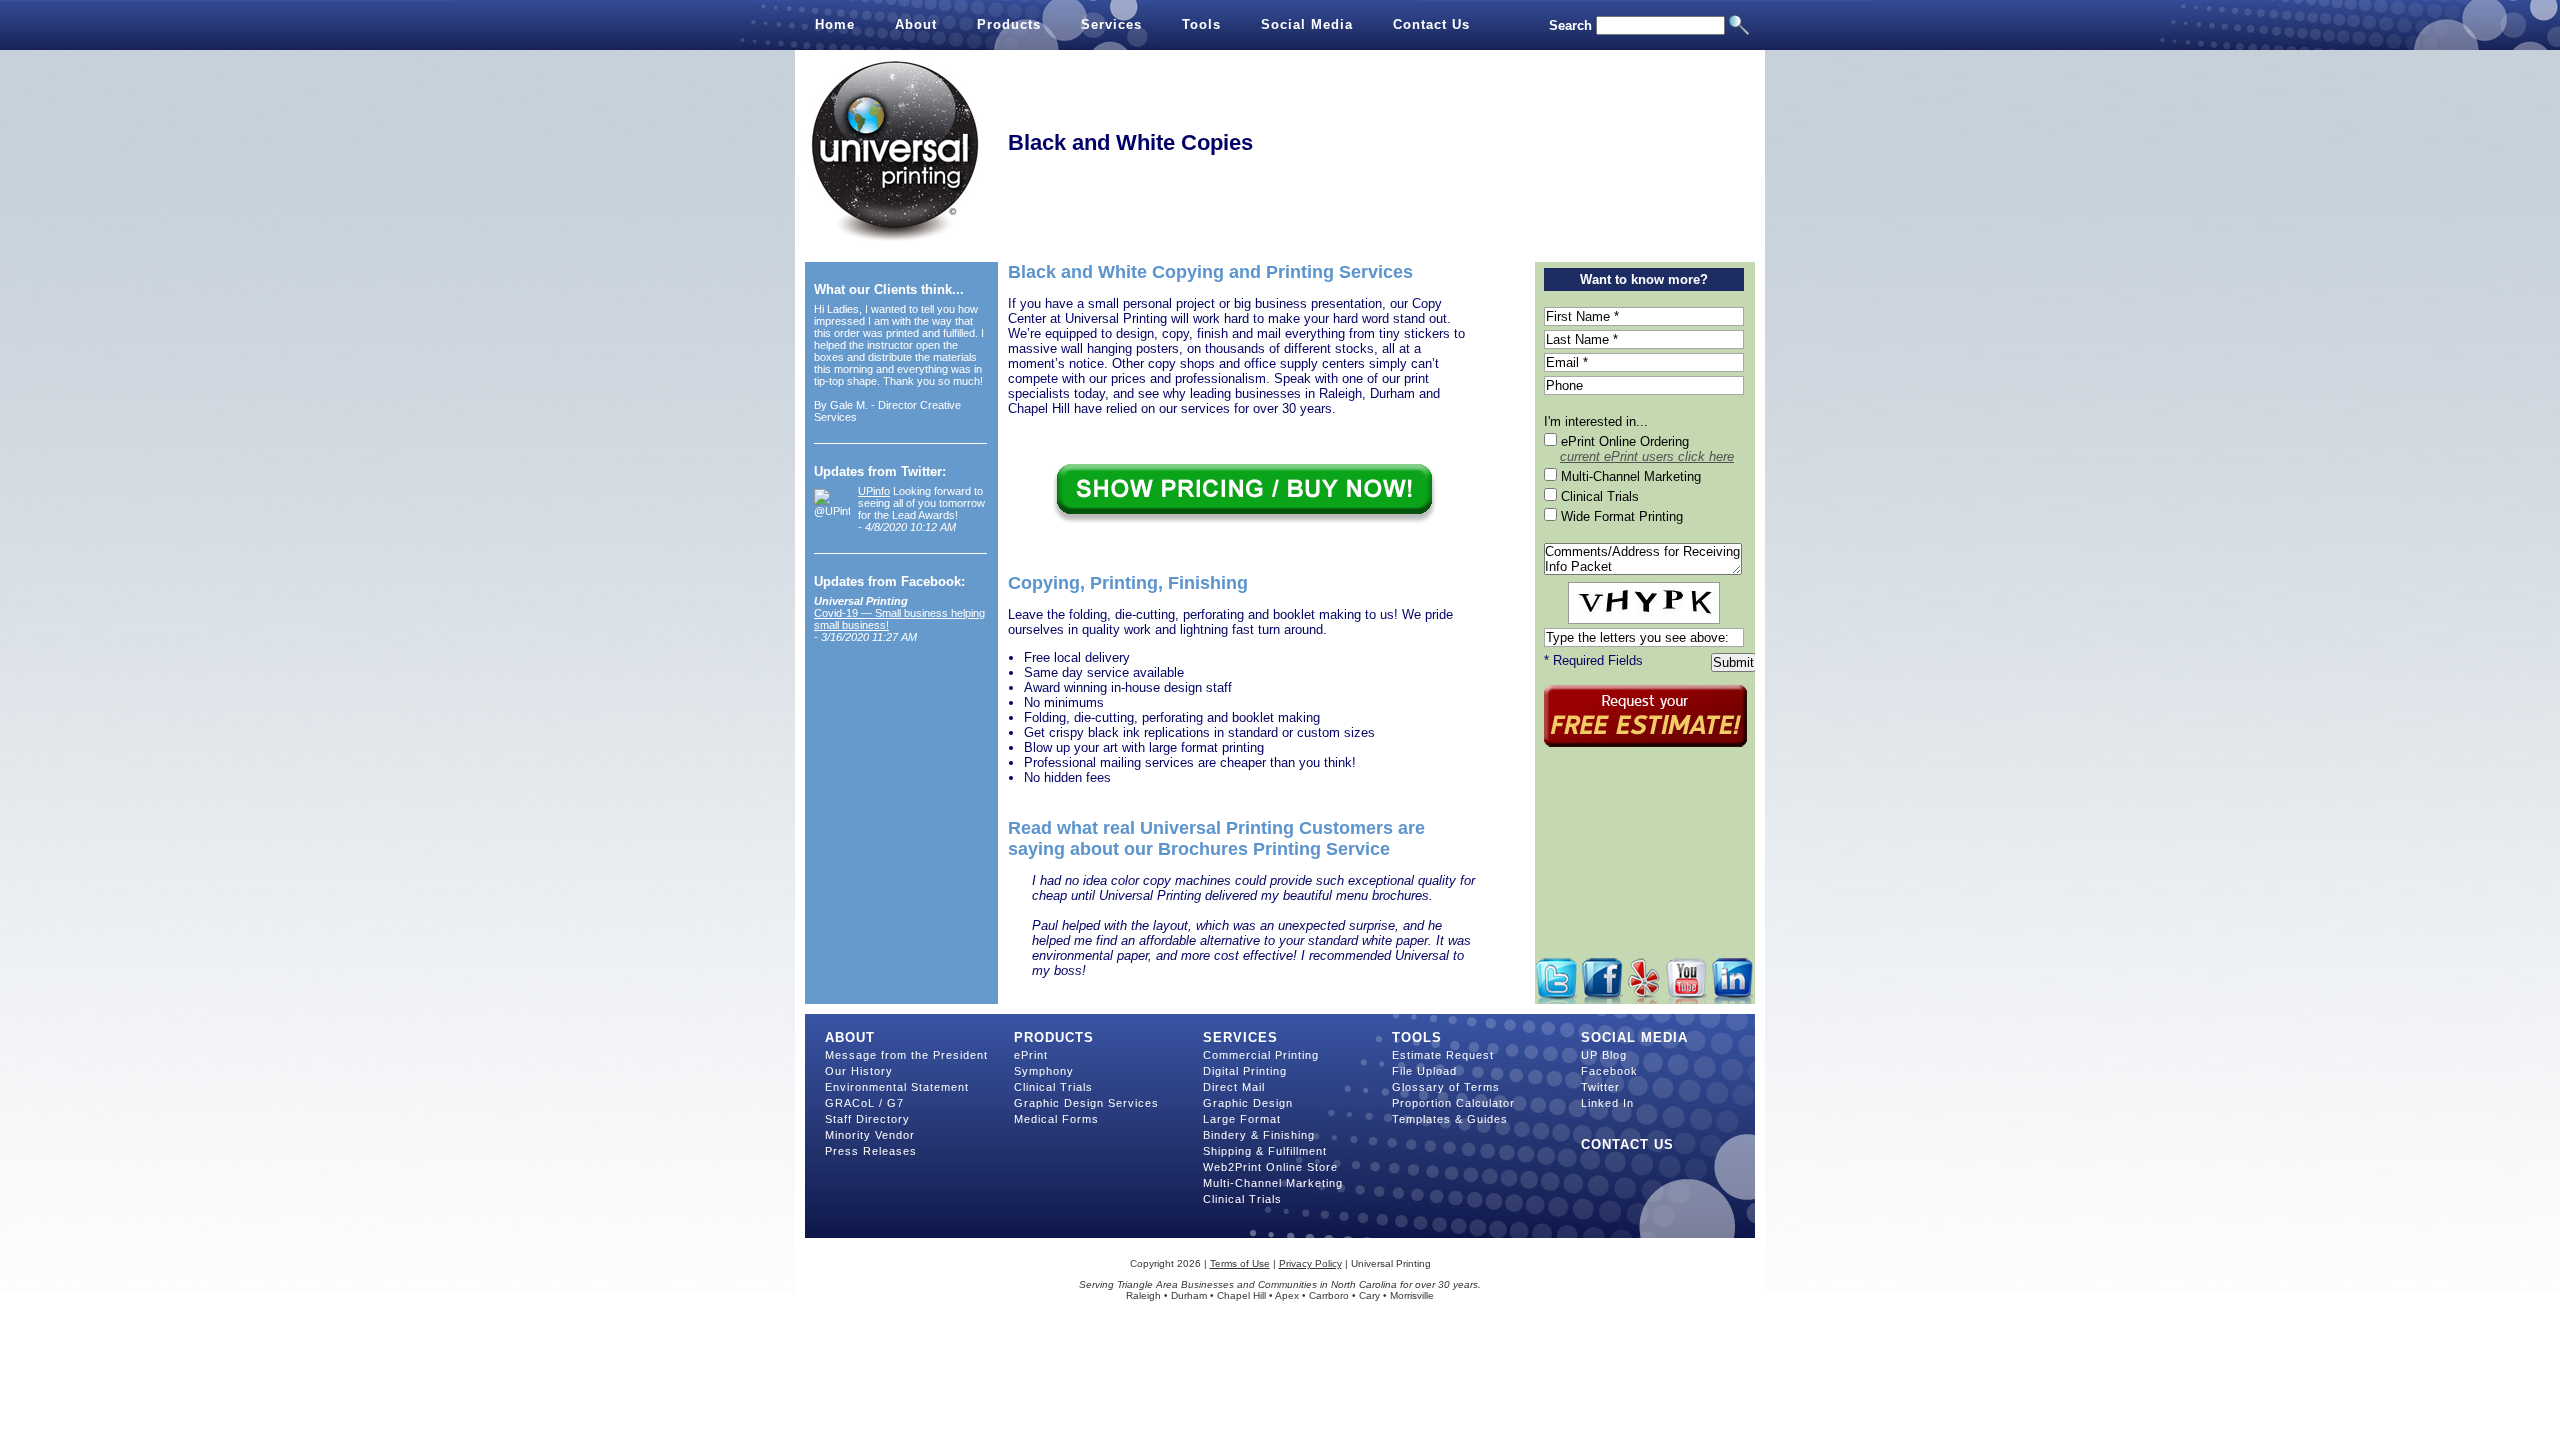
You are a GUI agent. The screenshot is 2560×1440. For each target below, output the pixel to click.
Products (1009, 24)
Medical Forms (1056, 1119)
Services (1111, 24)
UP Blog (1604, 1055)
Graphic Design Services (1086, 1103)
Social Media (1307, 24)
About (916, 24)
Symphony (1044, 1071)
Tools (1201, 24)
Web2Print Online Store (1270, 1167)
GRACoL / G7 (864, 1103)
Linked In (1607, 1103)
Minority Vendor (870, 1135)
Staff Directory (867, 1119)
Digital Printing (1245, 1071)
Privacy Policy (1310, 1263)
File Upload (1424, 1071)
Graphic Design (1248, 1103)
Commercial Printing (1261, 1055)
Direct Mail (1234, 1087)
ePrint (1031, 1055)
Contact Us (1431, 24)
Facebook (1609, 1071)
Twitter (1600, 1087)
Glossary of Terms (1446, 1087)
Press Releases (871, 1151)
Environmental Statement (897, 1087)
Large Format (1242, 1119)
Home (835, 24)
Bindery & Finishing (1259, 1135)
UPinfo (874, 491)
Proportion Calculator (1453, 1103)
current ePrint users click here (1647, 456)
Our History (859, 1071)
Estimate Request (1443, 1055)
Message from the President (906, 1055)
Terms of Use (1240, 1263)
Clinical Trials (1053, 1087)
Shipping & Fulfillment (1265, 1151)
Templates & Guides (1450, 1119)
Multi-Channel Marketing (1273, 1183)
